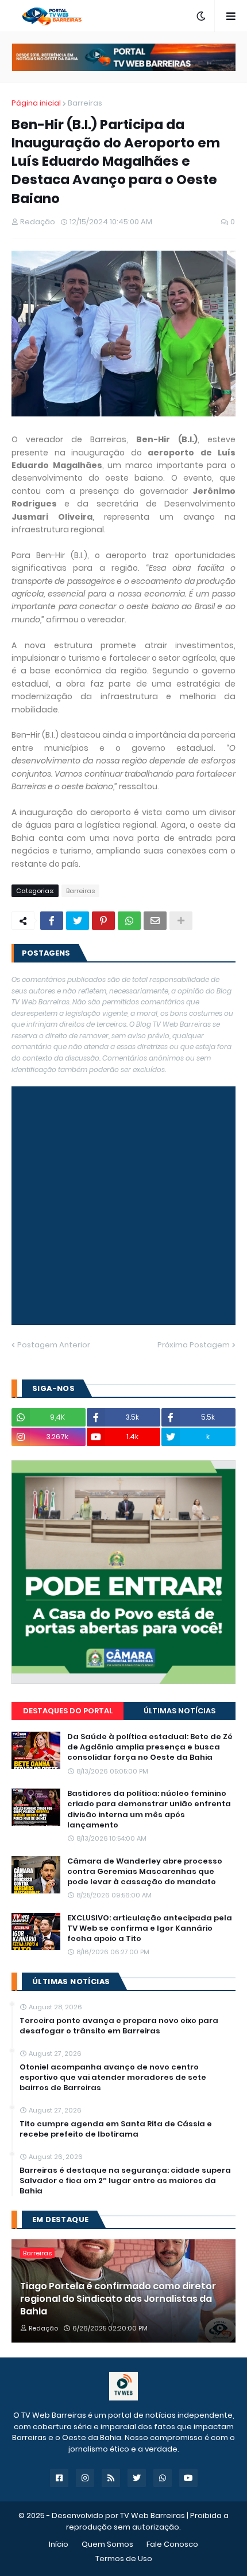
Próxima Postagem (194, 1345)
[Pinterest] (103, 921)
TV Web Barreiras (153, 2515)
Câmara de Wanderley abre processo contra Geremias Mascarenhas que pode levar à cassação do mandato (145, 1872)
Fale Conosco (172, 2544)
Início (59, 2544)
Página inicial (36, 103)
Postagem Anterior (54, 1345)
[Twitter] (78, 921)
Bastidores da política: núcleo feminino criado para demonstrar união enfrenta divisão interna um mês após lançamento (149, 1809)
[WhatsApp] (129, 921)
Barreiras (85, 103)
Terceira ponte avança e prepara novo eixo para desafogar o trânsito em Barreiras (119, 2026)
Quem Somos (107, 2544)
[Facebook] (52, 921)
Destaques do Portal (68, 1711)
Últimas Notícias (180, 1711)
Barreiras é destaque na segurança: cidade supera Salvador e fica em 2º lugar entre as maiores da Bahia (125, 2181)
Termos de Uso (124, 2559)
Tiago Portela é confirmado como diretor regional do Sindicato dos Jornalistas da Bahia (118, 2299)
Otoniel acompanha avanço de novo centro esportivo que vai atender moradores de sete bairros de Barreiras (113, 2078)
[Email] (155, 921)
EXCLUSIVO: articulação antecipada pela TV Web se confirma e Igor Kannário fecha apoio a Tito (150, 1928)
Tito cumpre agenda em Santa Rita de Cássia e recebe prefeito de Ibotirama (116, 2129)
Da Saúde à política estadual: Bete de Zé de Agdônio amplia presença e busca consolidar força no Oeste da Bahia (150, 1747)
